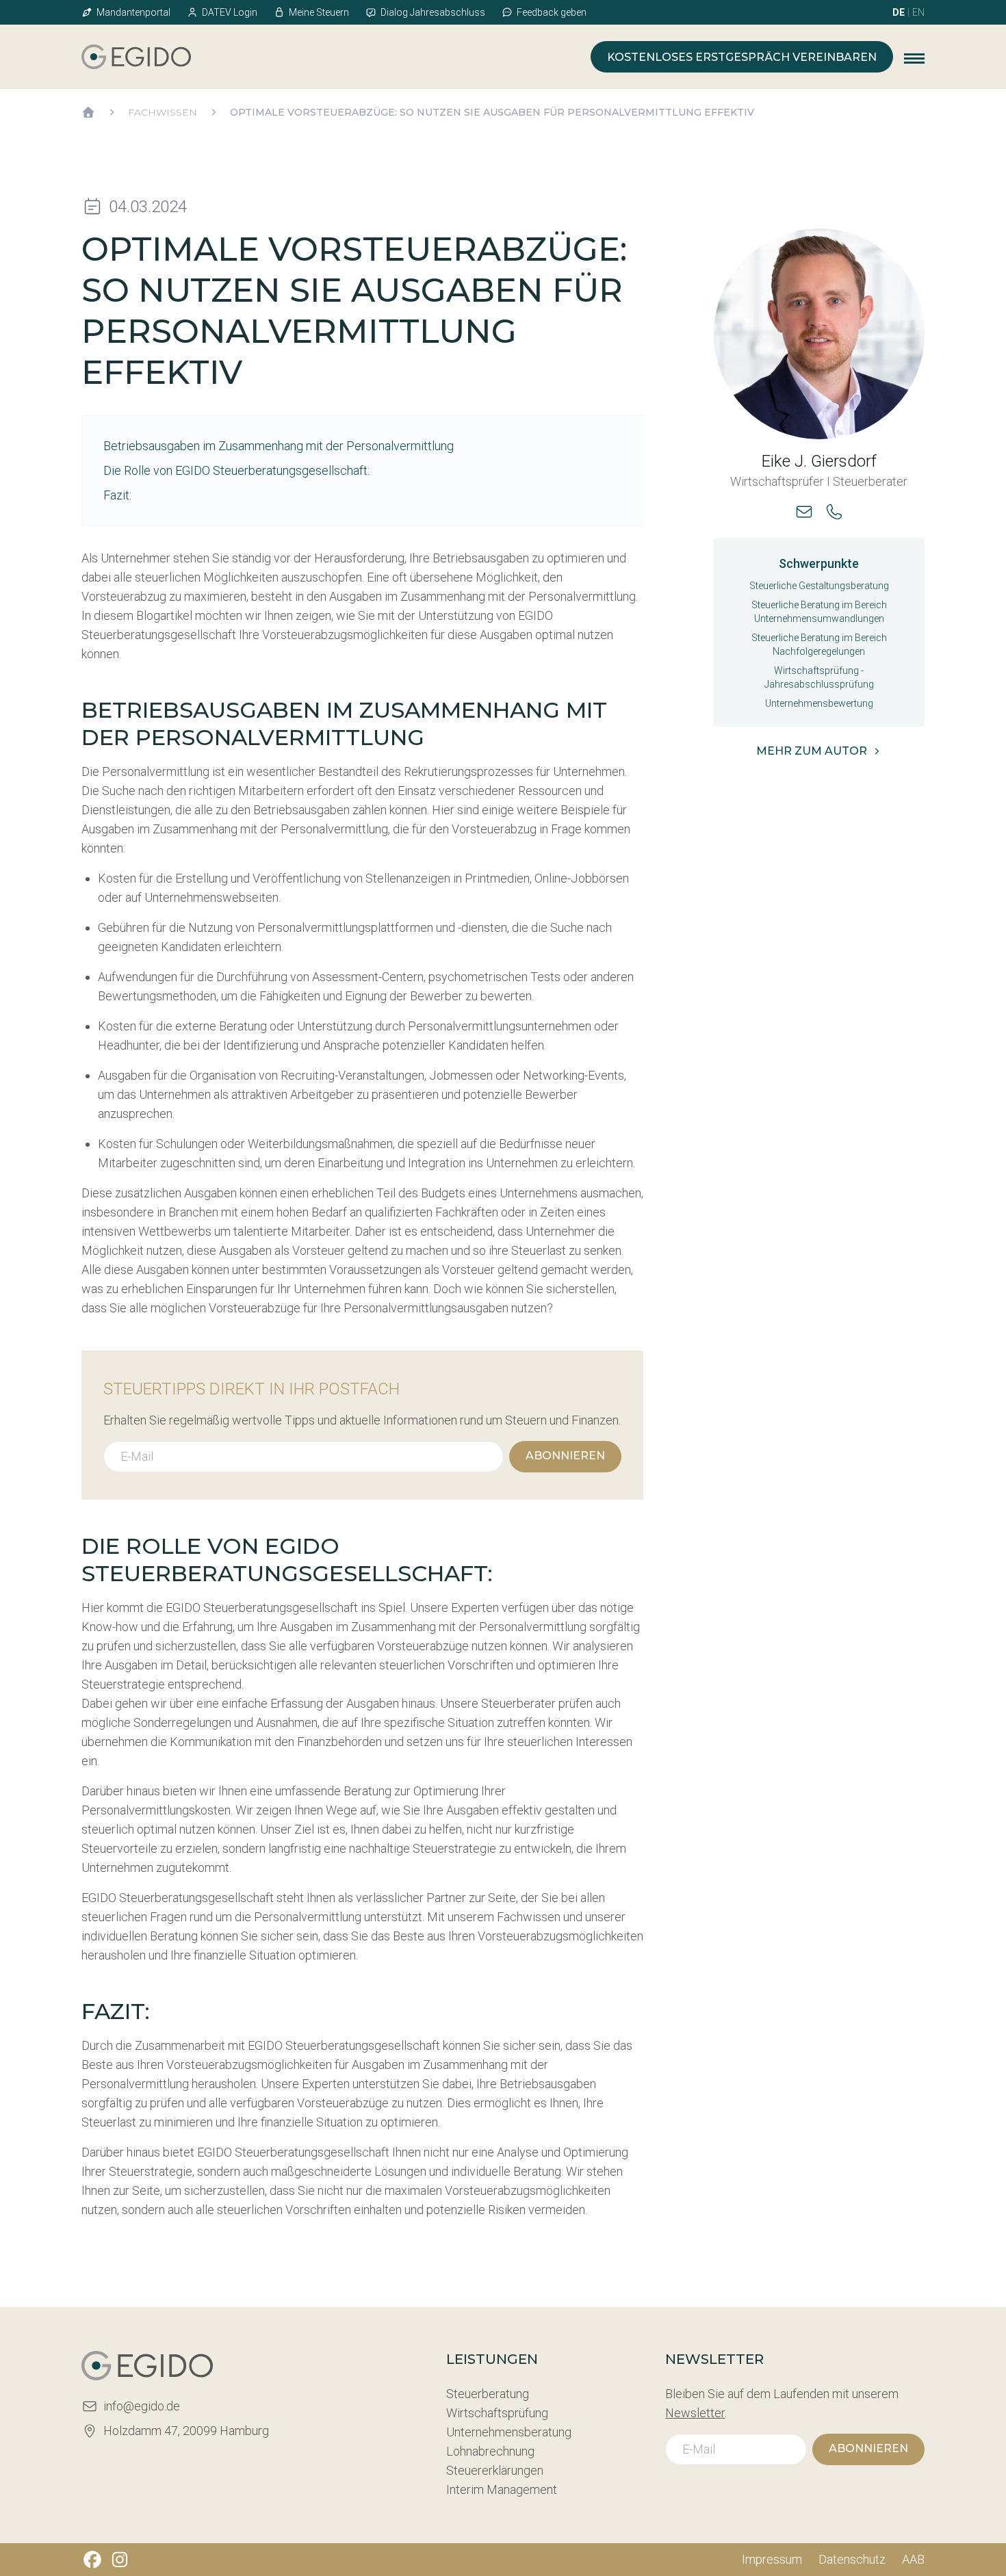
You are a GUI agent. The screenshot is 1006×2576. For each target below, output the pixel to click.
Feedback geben (552, 12)
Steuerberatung (488, 2394)
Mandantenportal (133, 12)
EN (918, 12)
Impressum (772, 2559)
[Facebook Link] (92, 2560)
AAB (913, 2559)
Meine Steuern (319, 12)
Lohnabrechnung (490, 2451)
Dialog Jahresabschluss (433, 12)
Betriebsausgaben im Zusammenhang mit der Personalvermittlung (279, 446)
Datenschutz (852, 2559)
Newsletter (695, 2413)
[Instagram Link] (120, 2560)
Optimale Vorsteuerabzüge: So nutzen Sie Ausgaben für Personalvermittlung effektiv (492, 112)
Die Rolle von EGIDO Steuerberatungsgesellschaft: (236, 470)
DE (899, 12)
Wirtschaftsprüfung (497, 2413)
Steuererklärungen (495, 2470)
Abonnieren (565, 1456)
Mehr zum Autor (812, 751)
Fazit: (117, 495)
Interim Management (502, 2489)
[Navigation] (914, 57)
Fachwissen (163, 112)
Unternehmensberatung (509, 2432)
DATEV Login (230, 12)
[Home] (136, 57)
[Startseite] (88, 112)
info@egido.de (142, 2406)
